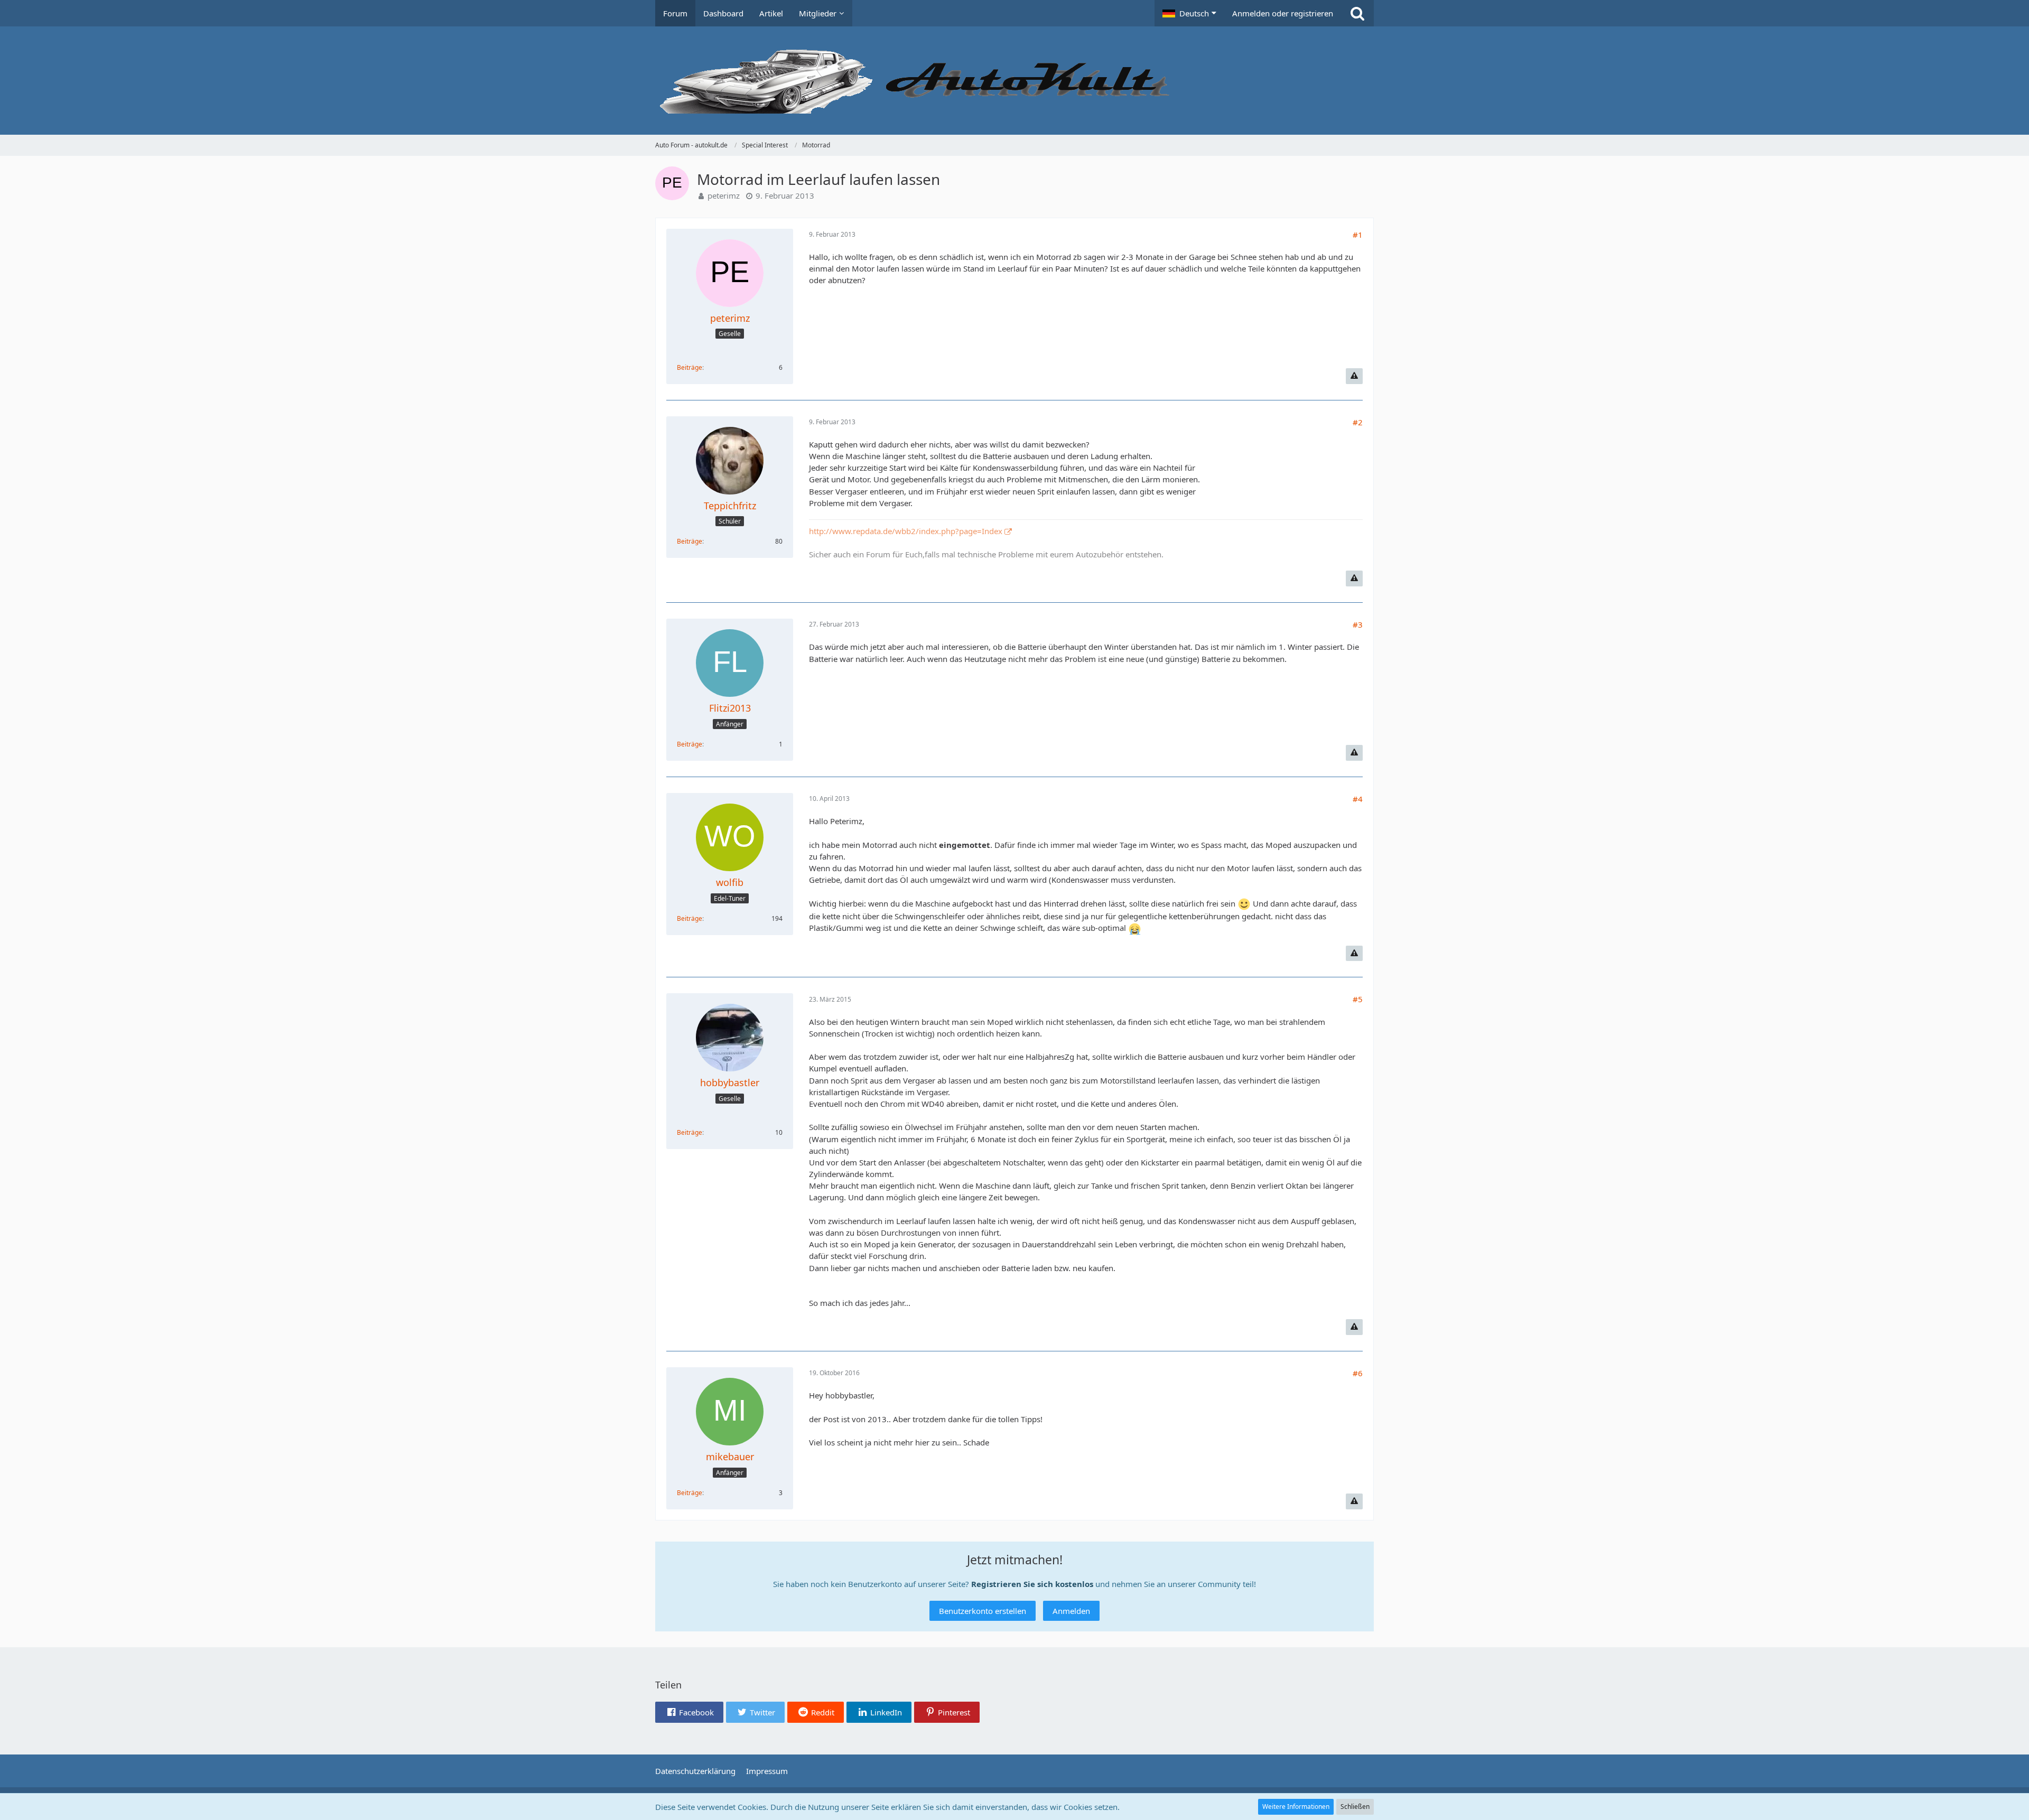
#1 (1358, 235)
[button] (1189, 13)
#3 (1358, 624)
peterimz (724, 195)
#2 (1358, 422)
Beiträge (690, 367)
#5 (1358, 999)
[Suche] (1357, 13)
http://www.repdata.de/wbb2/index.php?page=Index (906, 531)
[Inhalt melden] (1354, 376)
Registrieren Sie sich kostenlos (1032, 1584)
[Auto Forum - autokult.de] (1015, 81)
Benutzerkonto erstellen (983, 1611)
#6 (1358, 1373)
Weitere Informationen (1296, 1807)
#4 (1358, 799)
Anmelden (1071, 1611)
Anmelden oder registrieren (1283, 13)
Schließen (1355, 1807)
